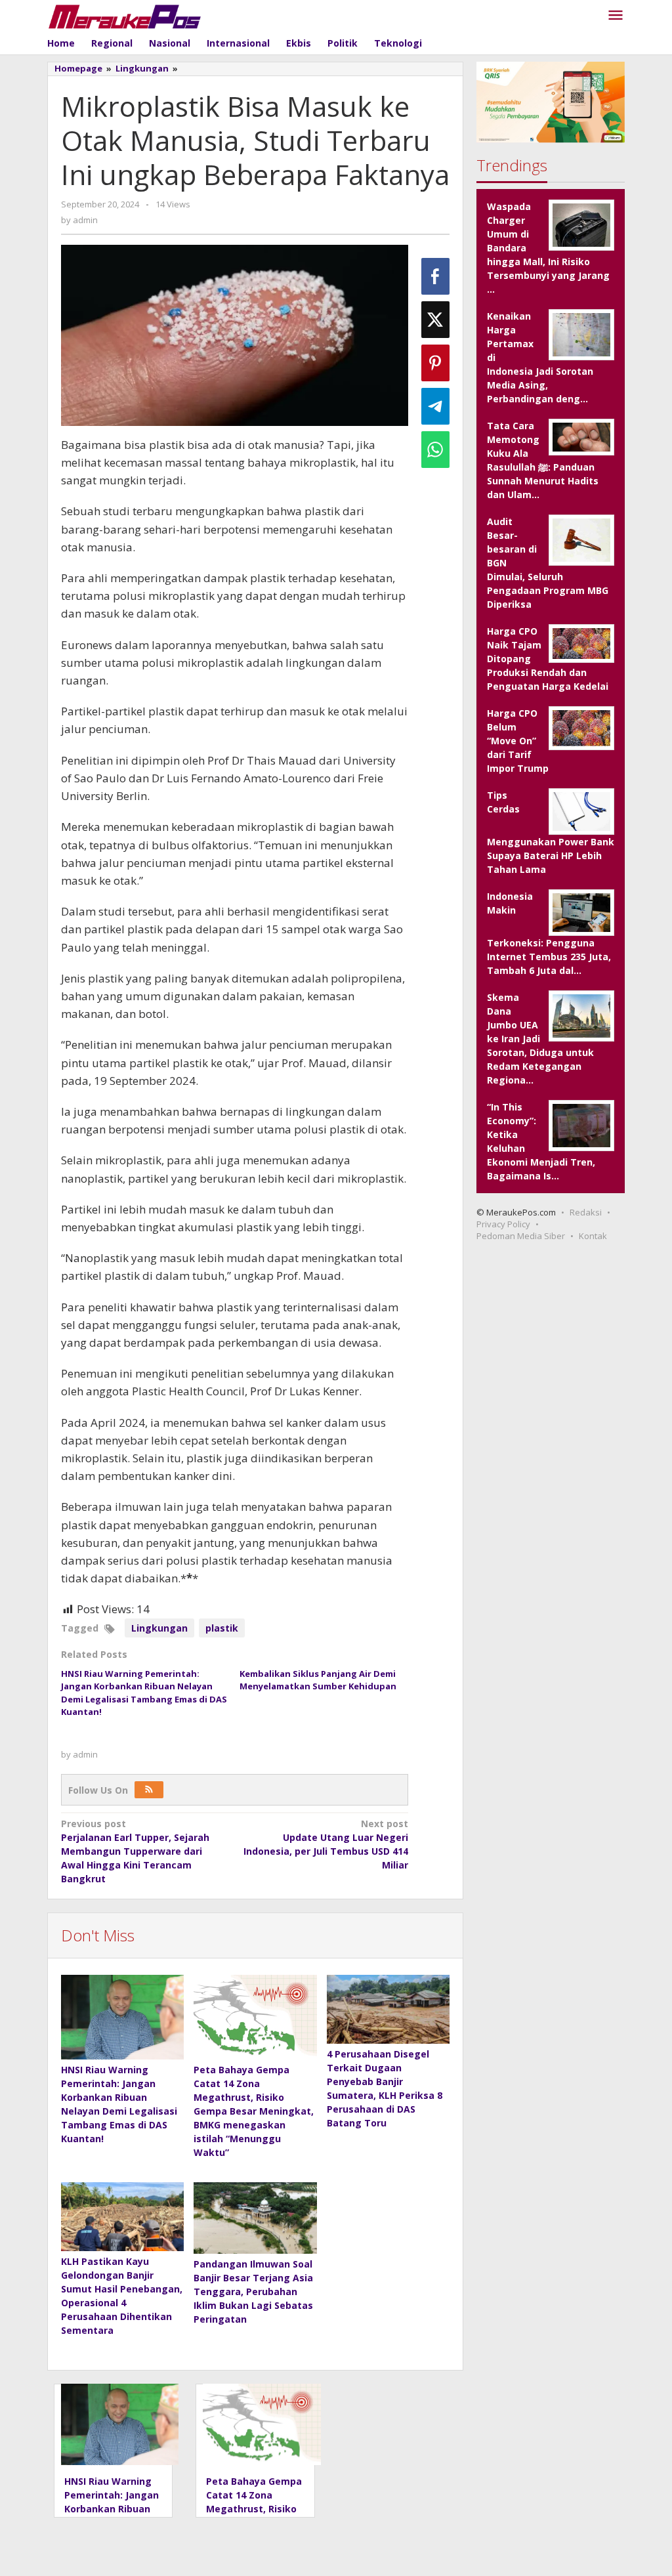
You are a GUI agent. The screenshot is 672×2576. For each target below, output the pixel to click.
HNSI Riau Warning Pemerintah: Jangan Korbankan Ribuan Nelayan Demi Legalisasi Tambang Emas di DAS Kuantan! (144, 1693)
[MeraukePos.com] (125, 15)
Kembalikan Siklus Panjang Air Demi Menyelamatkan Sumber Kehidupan (318, 1680)
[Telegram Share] (435, 406)
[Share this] (435, 276)
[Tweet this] (435, 320)
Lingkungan (159, 1628)
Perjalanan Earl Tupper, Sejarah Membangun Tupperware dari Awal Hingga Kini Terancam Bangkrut (135, 1851)
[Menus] (616, 16)
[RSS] (149, 1790)
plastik (222, 1628)
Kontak (593, 1236)
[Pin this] (435, 363)
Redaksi (586, 1212)
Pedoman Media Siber (521, 1236)
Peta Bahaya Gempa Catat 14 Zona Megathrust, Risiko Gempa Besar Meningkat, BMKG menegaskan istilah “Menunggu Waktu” (254, 2111)
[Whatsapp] (435, 450)
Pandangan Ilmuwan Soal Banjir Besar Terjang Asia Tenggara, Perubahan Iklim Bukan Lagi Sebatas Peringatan (253, 2291)
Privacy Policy (503, 1224)
